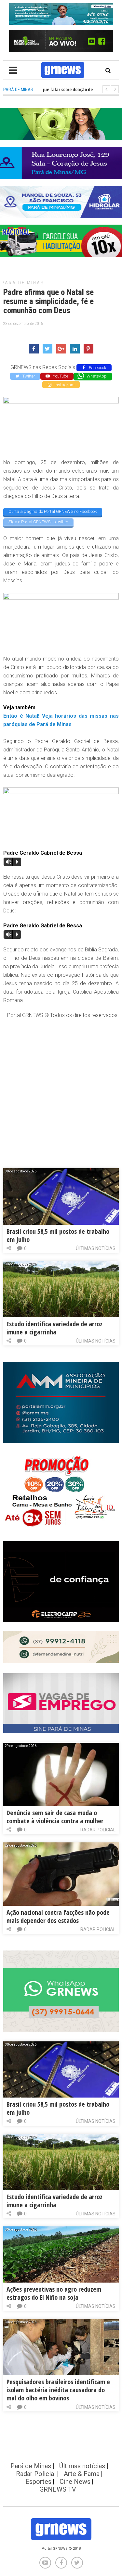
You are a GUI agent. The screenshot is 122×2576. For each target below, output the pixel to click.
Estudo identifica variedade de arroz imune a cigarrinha (54, 1328)
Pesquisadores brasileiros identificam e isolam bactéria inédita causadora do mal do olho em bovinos (58, 2390)
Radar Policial (98, 1830)
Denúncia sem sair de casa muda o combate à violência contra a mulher (55, 1817)
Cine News (75, 2482)
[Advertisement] (61, 1087)
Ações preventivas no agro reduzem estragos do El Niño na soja (54, 2293)
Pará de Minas (23, 283)
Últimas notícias (96, 1248)
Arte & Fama (82, 2474)
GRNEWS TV (58, 2489)
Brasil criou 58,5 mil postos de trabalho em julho (58, 1235)
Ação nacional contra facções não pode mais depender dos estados (58, 1916)
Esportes (38, 2482)
